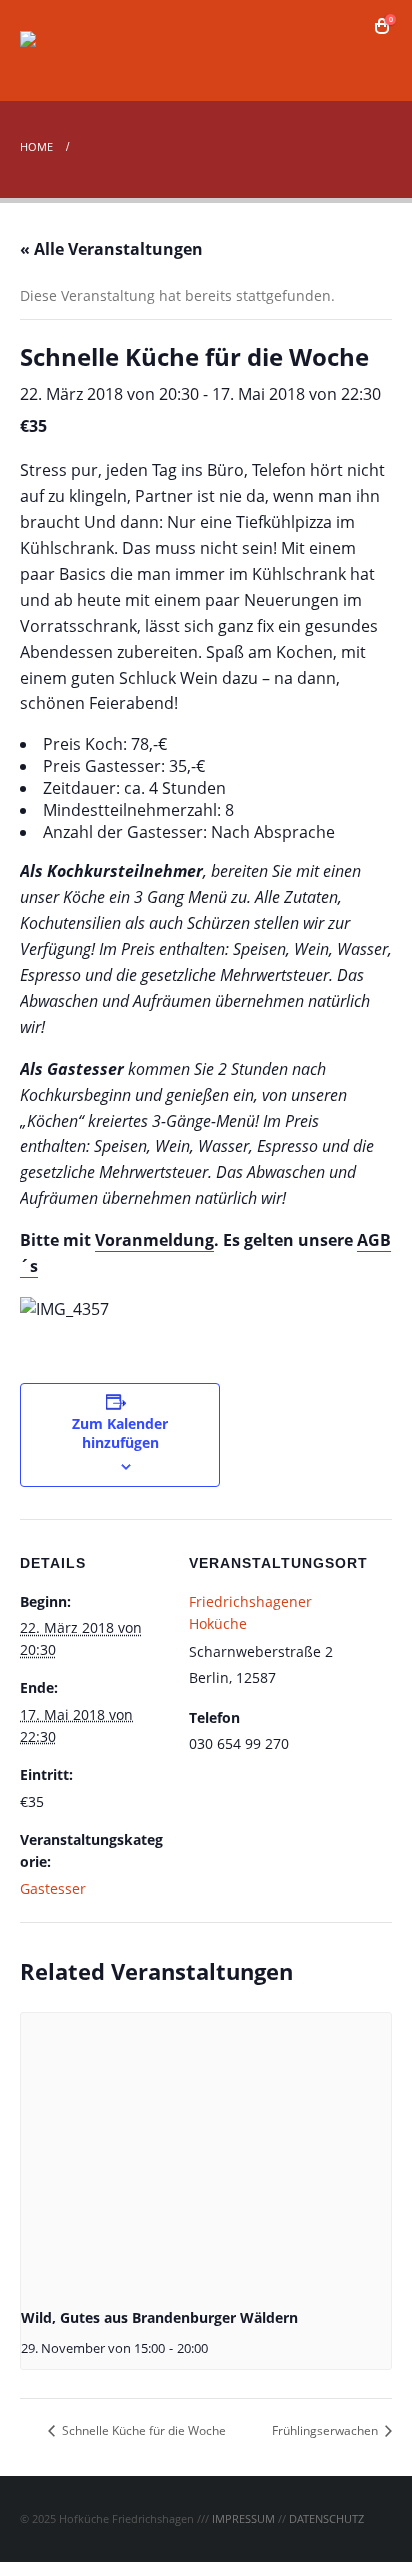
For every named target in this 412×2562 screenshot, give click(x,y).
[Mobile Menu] (374, 62)
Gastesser (53, 1888)
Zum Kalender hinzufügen (120, 1433)
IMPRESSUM (243, 2518)
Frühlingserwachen (326, 2430)
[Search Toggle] (352, 26)
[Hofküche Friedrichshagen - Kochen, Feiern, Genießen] (75, 50)
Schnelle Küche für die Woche (142, 2430)
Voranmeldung (154, 1240)
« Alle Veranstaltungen (111, 249)
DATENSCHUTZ (326, 2518)
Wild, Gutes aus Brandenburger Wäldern (159, 2317)
